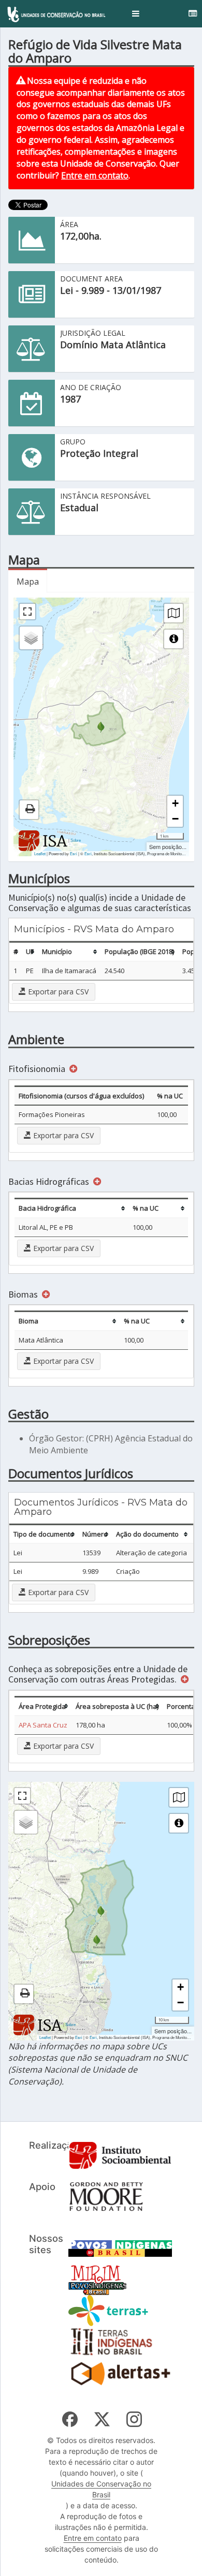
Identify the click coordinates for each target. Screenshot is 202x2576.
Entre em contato (95, 175)
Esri (74, 853)
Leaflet (40, 853)
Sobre (76, 840)
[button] (136, 14)
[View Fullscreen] (27, 612)
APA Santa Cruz (43, 1725)
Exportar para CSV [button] (57, 992)
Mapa (28, 582)
